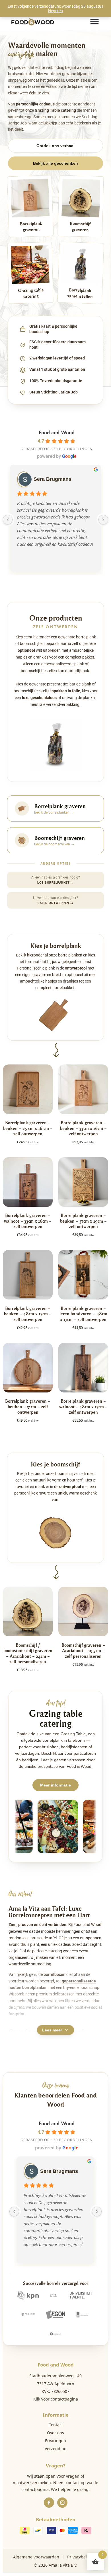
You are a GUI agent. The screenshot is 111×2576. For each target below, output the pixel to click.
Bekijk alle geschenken (55, 163)
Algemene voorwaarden (36, 2557)
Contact (56, 2425)
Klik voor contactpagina (56, 2399)
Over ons (55, 2433)
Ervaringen (55, 2441)
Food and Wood (57, 432)
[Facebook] (49, 2503)
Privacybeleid (80, 2557)
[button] (94, 22)
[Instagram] (62, 2503)
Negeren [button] (55, 11)
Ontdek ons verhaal (55, 146)
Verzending (56, 2449)
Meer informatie (55, 1785)
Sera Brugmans (53, 479)
